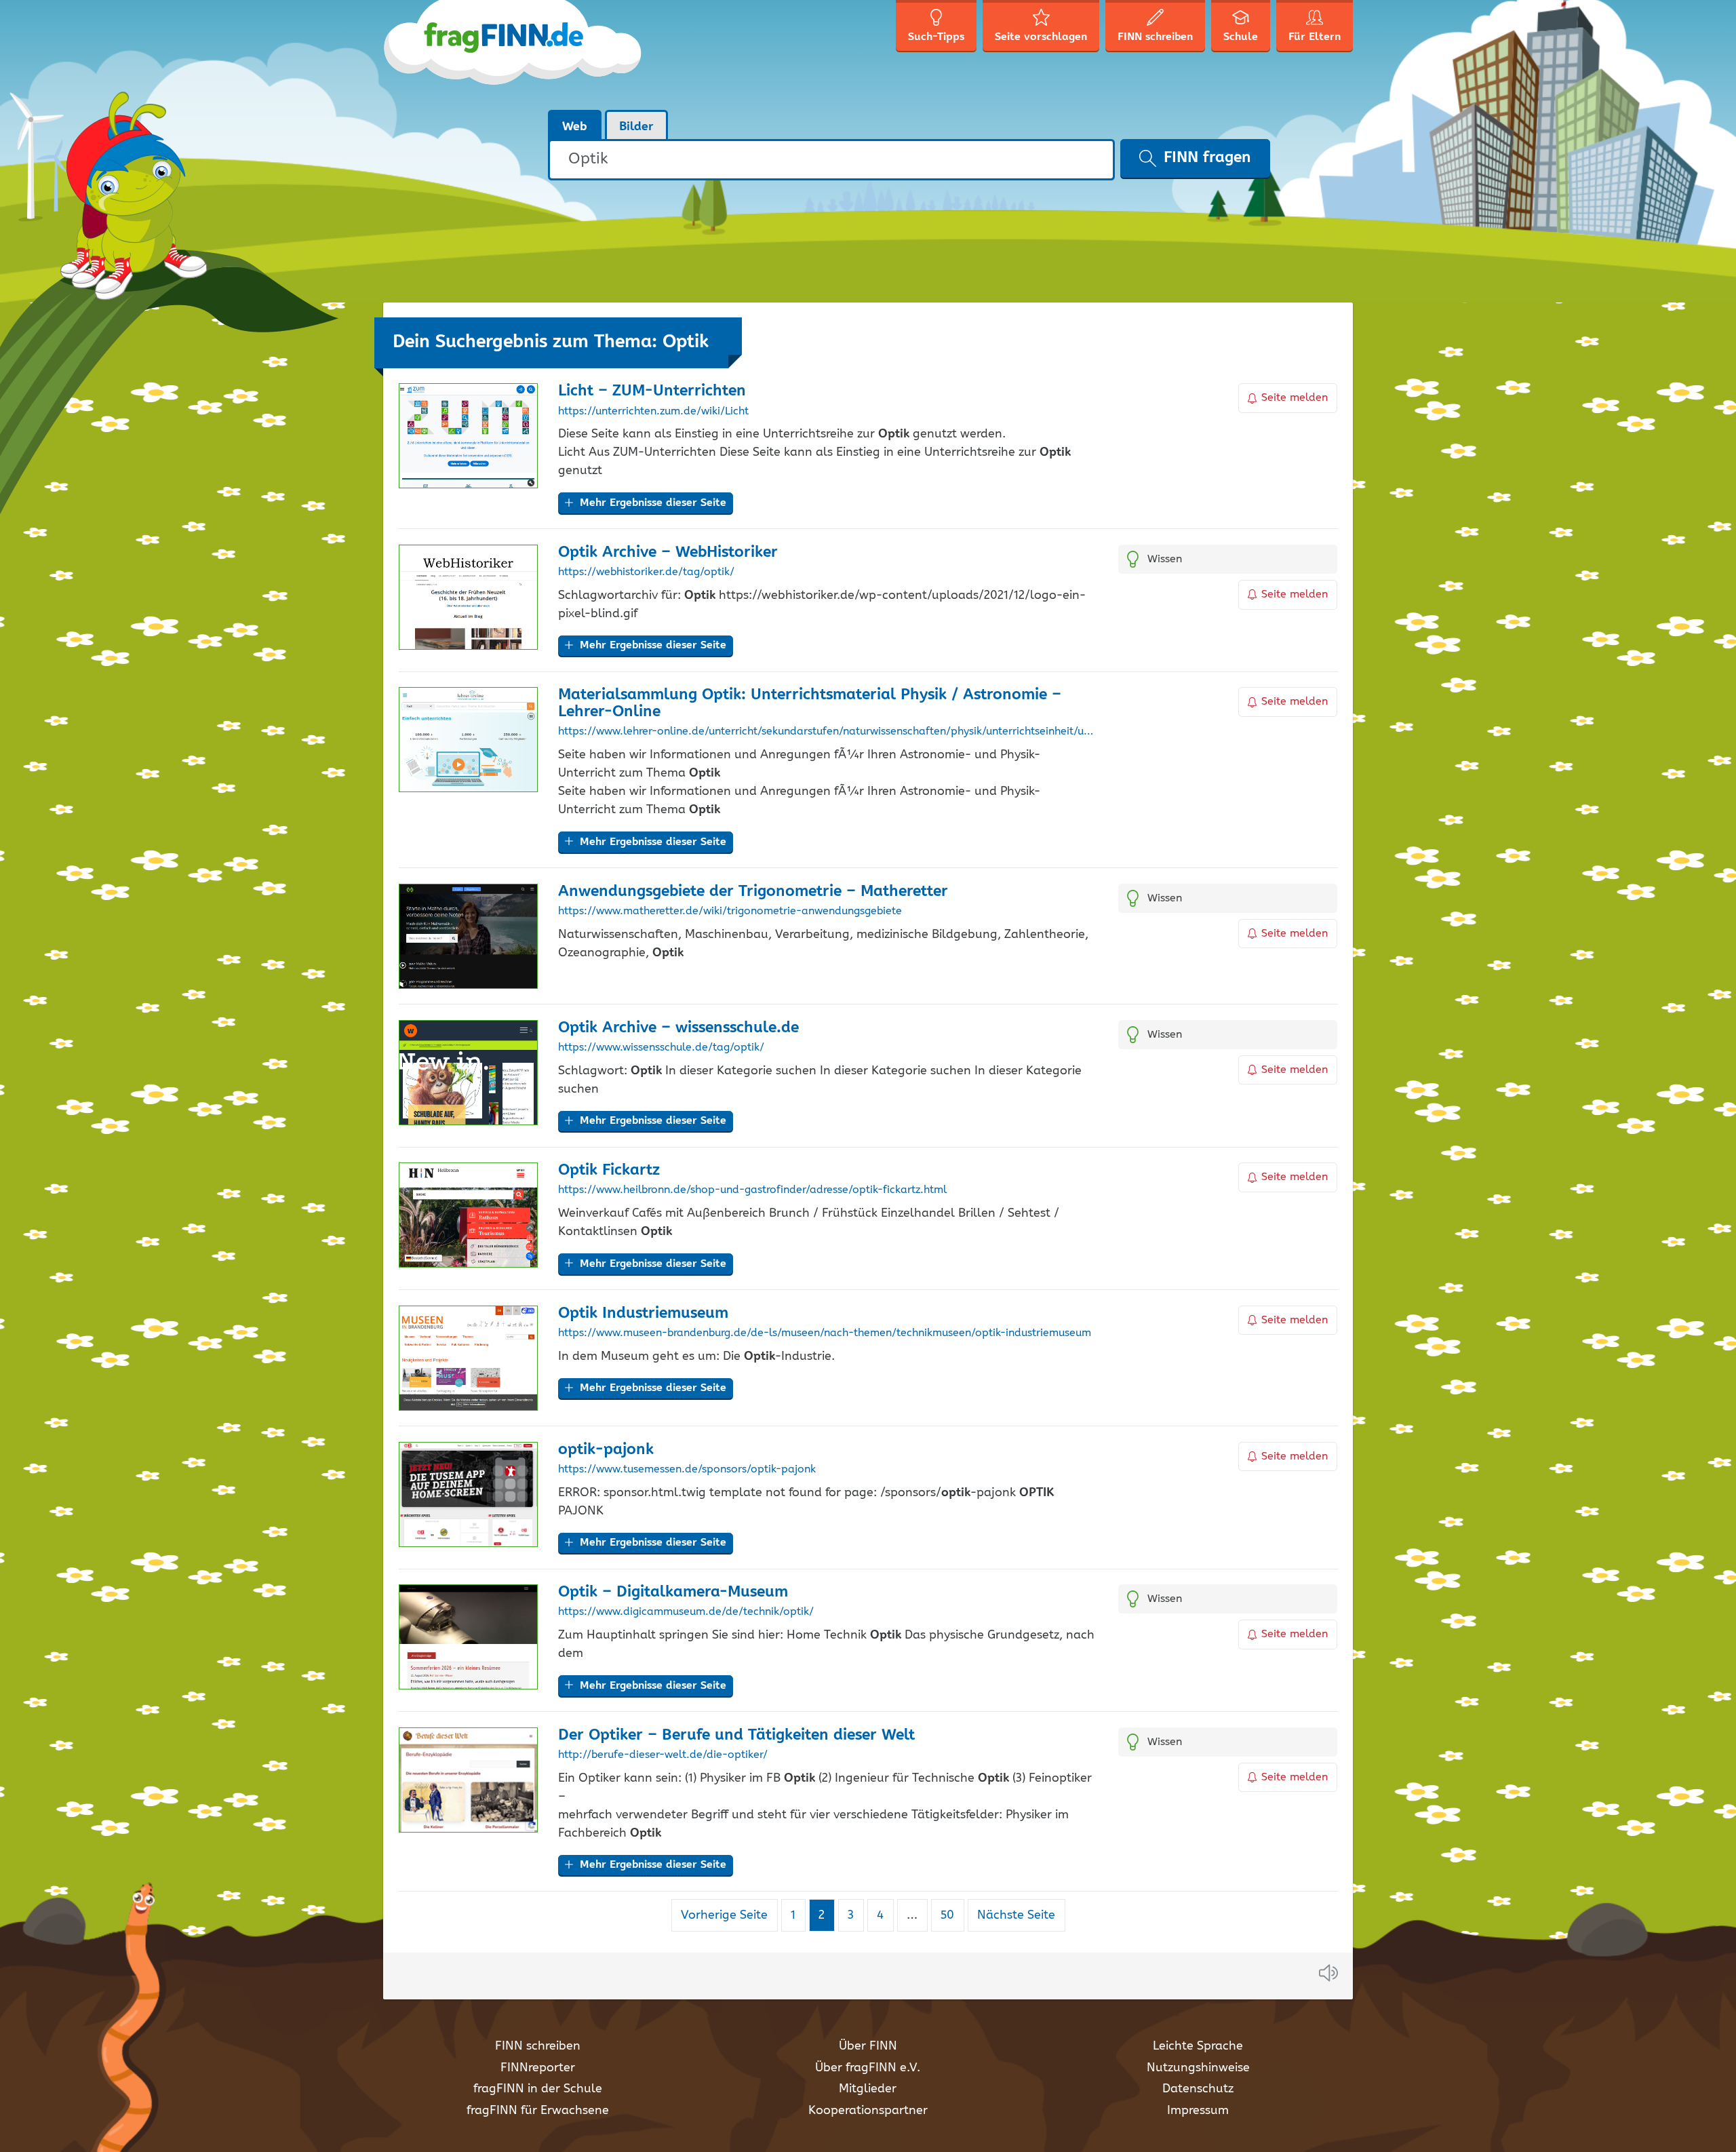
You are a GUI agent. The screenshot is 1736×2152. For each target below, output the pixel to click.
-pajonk (606, 1450)
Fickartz (609, 1170)
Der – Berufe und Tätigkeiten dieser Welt (736, 1735)
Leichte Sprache (1198, 2046)
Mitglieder (868, 2089)
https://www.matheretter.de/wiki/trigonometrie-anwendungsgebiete (730, 912)
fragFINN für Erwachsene (538, 2111)
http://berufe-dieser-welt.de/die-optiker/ (663, 1755)
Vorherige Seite (724, 1915)
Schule (1241, 37)
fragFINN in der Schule (538, 2089)
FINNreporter (538, 2068)
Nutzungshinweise (1198, 2068)
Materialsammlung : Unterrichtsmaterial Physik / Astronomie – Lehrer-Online (810, 703)
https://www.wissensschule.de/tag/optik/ (661, 1048)
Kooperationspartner (868, 2111)
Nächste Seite (1016, 1915)
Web (575, 127)
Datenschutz (1198, 2089)
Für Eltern (1315, 37)
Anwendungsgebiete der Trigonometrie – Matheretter (753, 892)
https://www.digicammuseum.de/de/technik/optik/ (686, 1612)
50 (952, 1915)
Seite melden (1295, 398)
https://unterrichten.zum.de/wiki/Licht (653, 412)
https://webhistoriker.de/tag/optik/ (646, 572)
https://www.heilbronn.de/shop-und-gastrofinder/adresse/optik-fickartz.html (752, 1190)
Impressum (1198, 2111)
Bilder (636, 127)
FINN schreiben (538, 2046)
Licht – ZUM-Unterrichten (652, 391)
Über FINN (868, 2046)
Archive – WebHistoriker (668, 552)
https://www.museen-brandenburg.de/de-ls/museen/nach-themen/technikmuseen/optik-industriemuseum (825, 1333)
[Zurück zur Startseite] (514, 54)
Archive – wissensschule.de (678, 1028)
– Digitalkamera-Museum (673, 1592)
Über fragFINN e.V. (868, 2068)
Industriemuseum (643, 1313)
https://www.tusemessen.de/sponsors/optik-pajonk (687, 1470)
